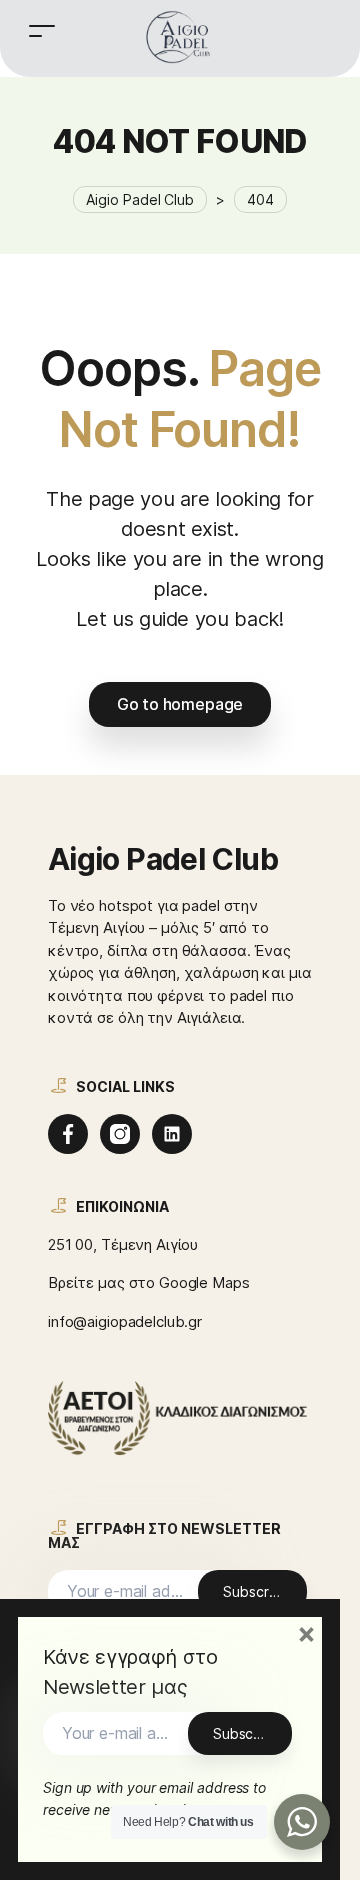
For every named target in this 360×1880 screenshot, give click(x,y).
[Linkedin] (172, 1134)
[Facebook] (68, 1134)
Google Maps (204, 1282)
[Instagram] (120, 1134)
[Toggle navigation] (42, 30)
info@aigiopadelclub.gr (125, 1321)
